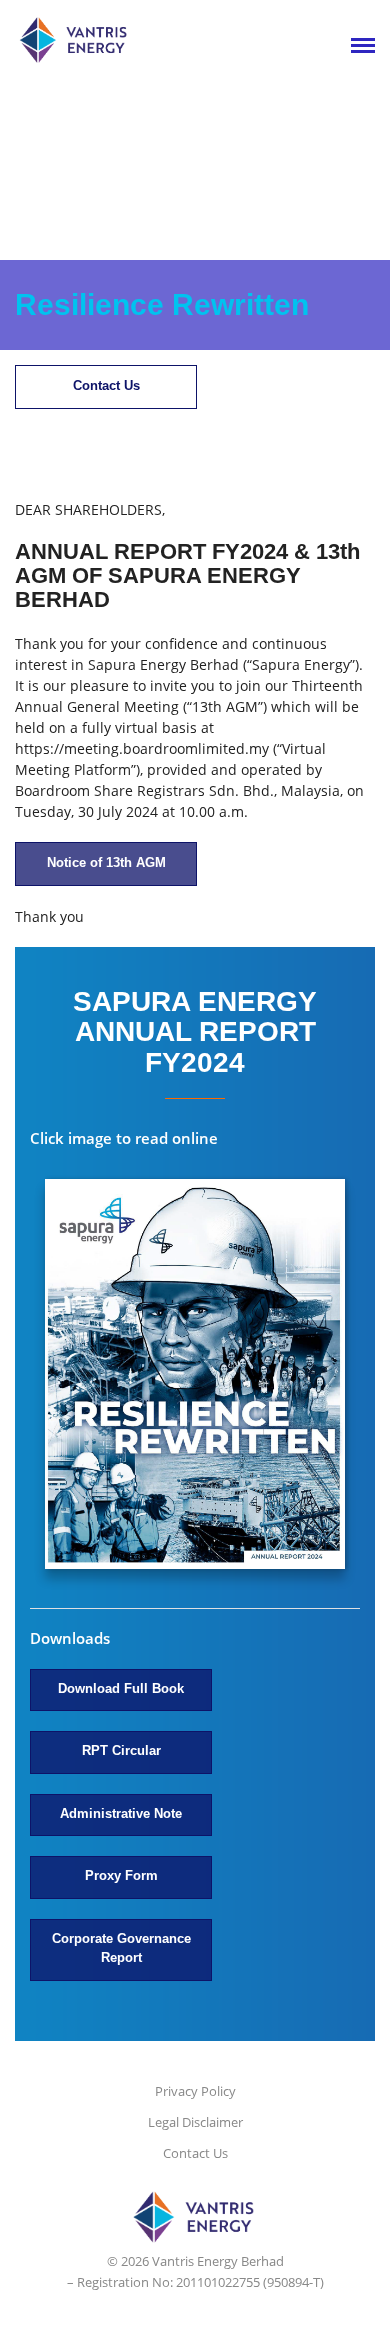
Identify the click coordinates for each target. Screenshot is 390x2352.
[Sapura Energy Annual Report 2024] (195, 1376)
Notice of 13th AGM (106, 862)
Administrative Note (121, 1813)
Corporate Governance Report (121, 1948)
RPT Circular (121, 1750)
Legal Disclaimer (195, 2122)
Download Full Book (121, 1688)
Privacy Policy (195, 2091)
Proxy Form (121, 1875)
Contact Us (106, 385)
